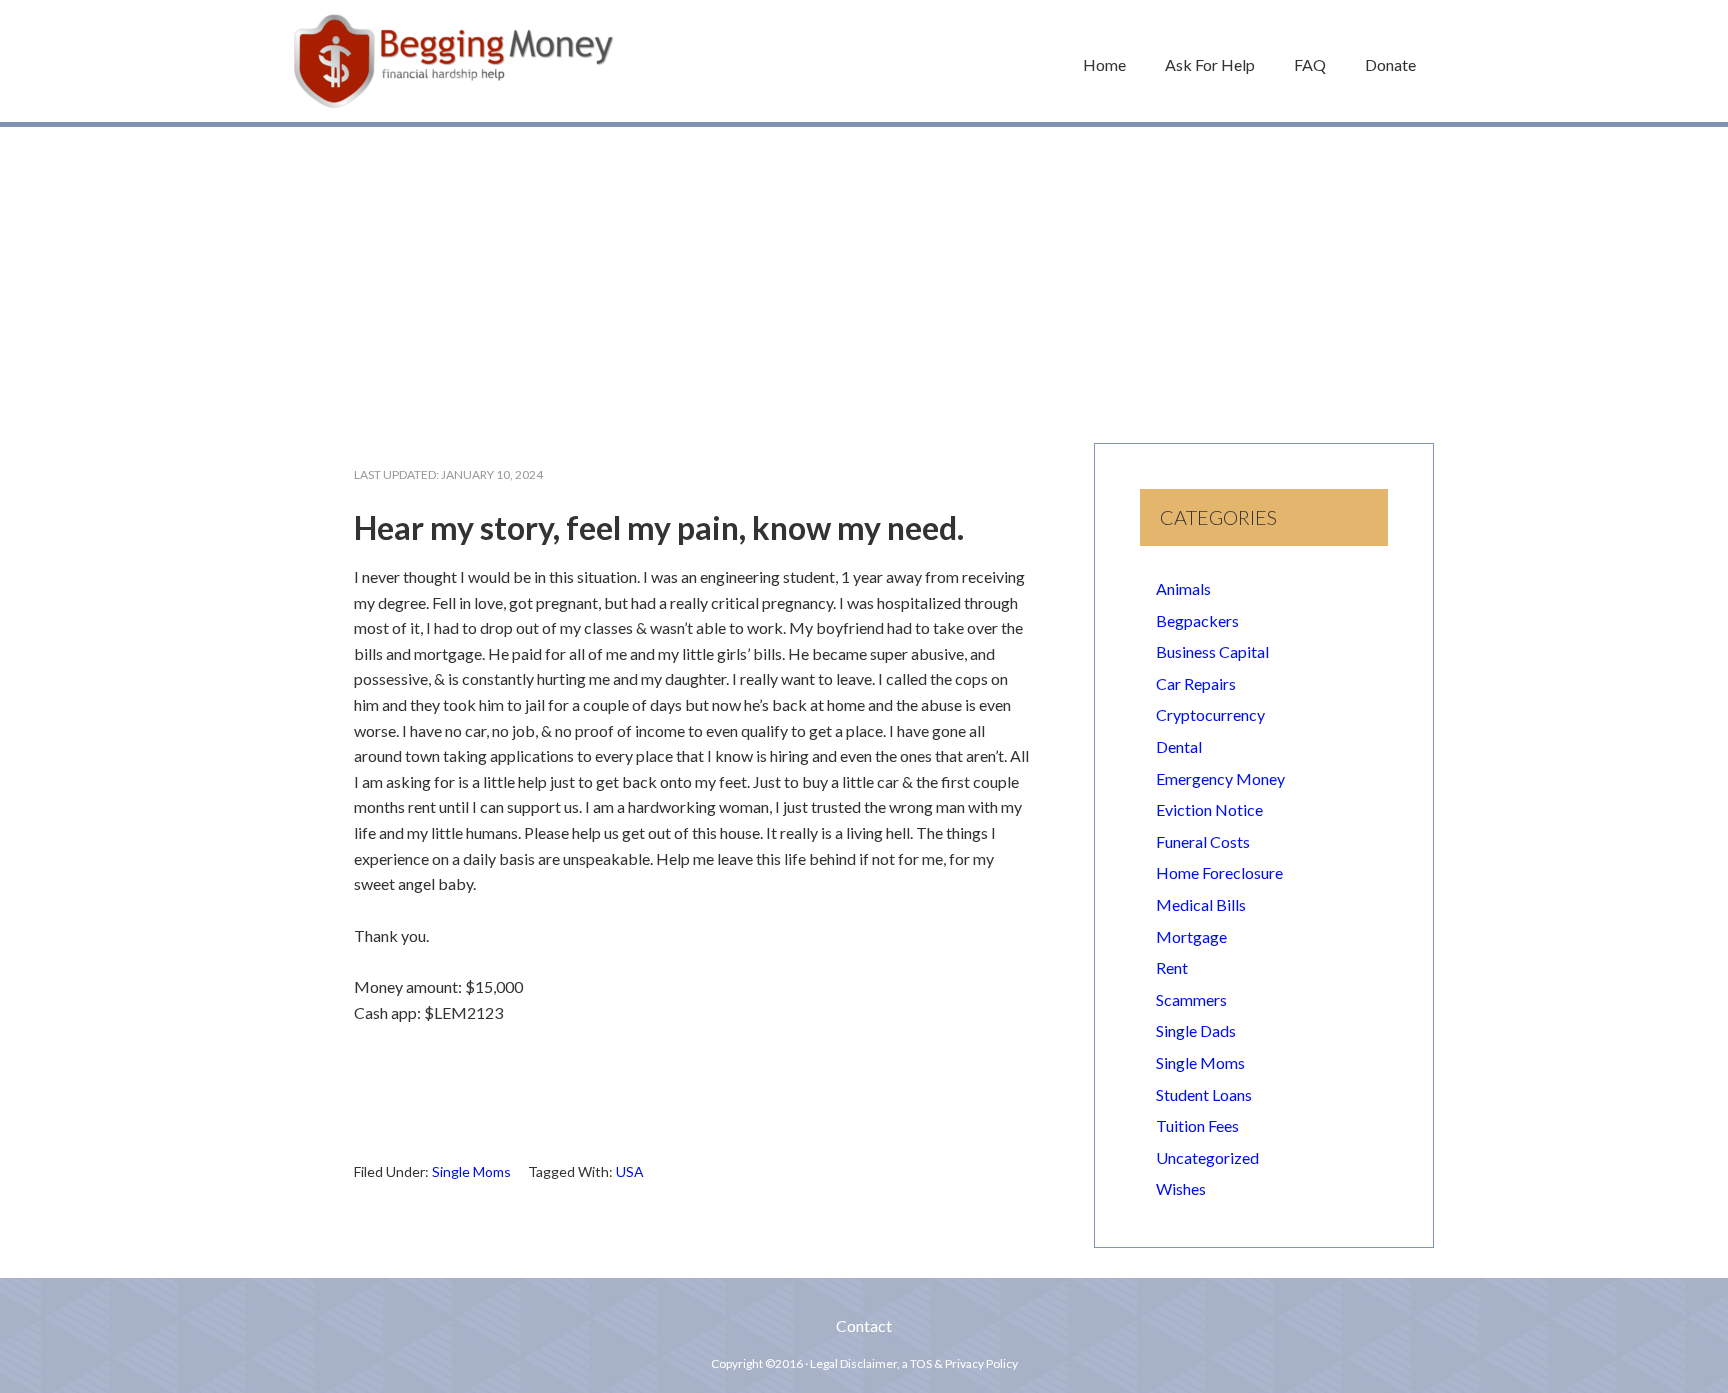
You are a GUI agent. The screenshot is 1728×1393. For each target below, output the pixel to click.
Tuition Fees (1197, 1125)
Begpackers (1197, 620)
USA (630, 1171)
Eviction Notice (1209, 809)
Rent (1172, 967)
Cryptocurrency (1210, 714)
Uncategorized (1207, 1157)
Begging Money (454, 61)
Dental (1179, 746)
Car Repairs (1196, 683)
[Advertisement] (864, 275)
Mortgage (1191, 936)
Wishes (1181, 1188)
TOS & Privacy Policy (964, 1363)
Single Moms (471, 1171)
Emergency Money (1220, 778)
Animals (1183, 588)
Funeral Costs (1203, 841)
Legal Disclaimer (853, 1363)
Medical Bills (1201, 904)
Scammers (1191, 999)
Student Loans (1204, 1094)
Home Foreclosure (1219, 872)
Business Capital (1212, 651)
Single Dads (1196, 1030)
